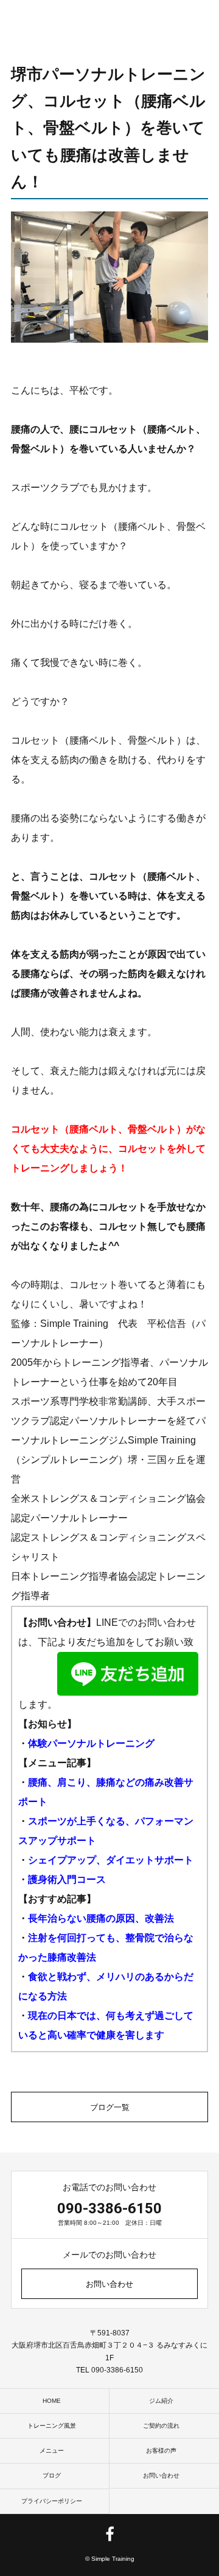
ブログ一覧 (110, 2107)
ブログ (52, 2475)
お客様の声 (161, 2451)
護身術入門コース (67, 1879)
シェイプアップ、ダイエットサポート (111, 1860)
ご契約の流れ (161, 2426)
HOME (52, 2401)
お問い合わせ (109, 2284)
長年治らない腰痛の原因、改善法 (101, 1918)
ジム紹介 (161, 2401)
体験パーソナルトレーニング (91, 1743)
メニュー (52, 2451)
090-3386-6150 (109, 2208)
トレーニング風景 (52, 2426)
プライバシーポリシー (52, 2501)
